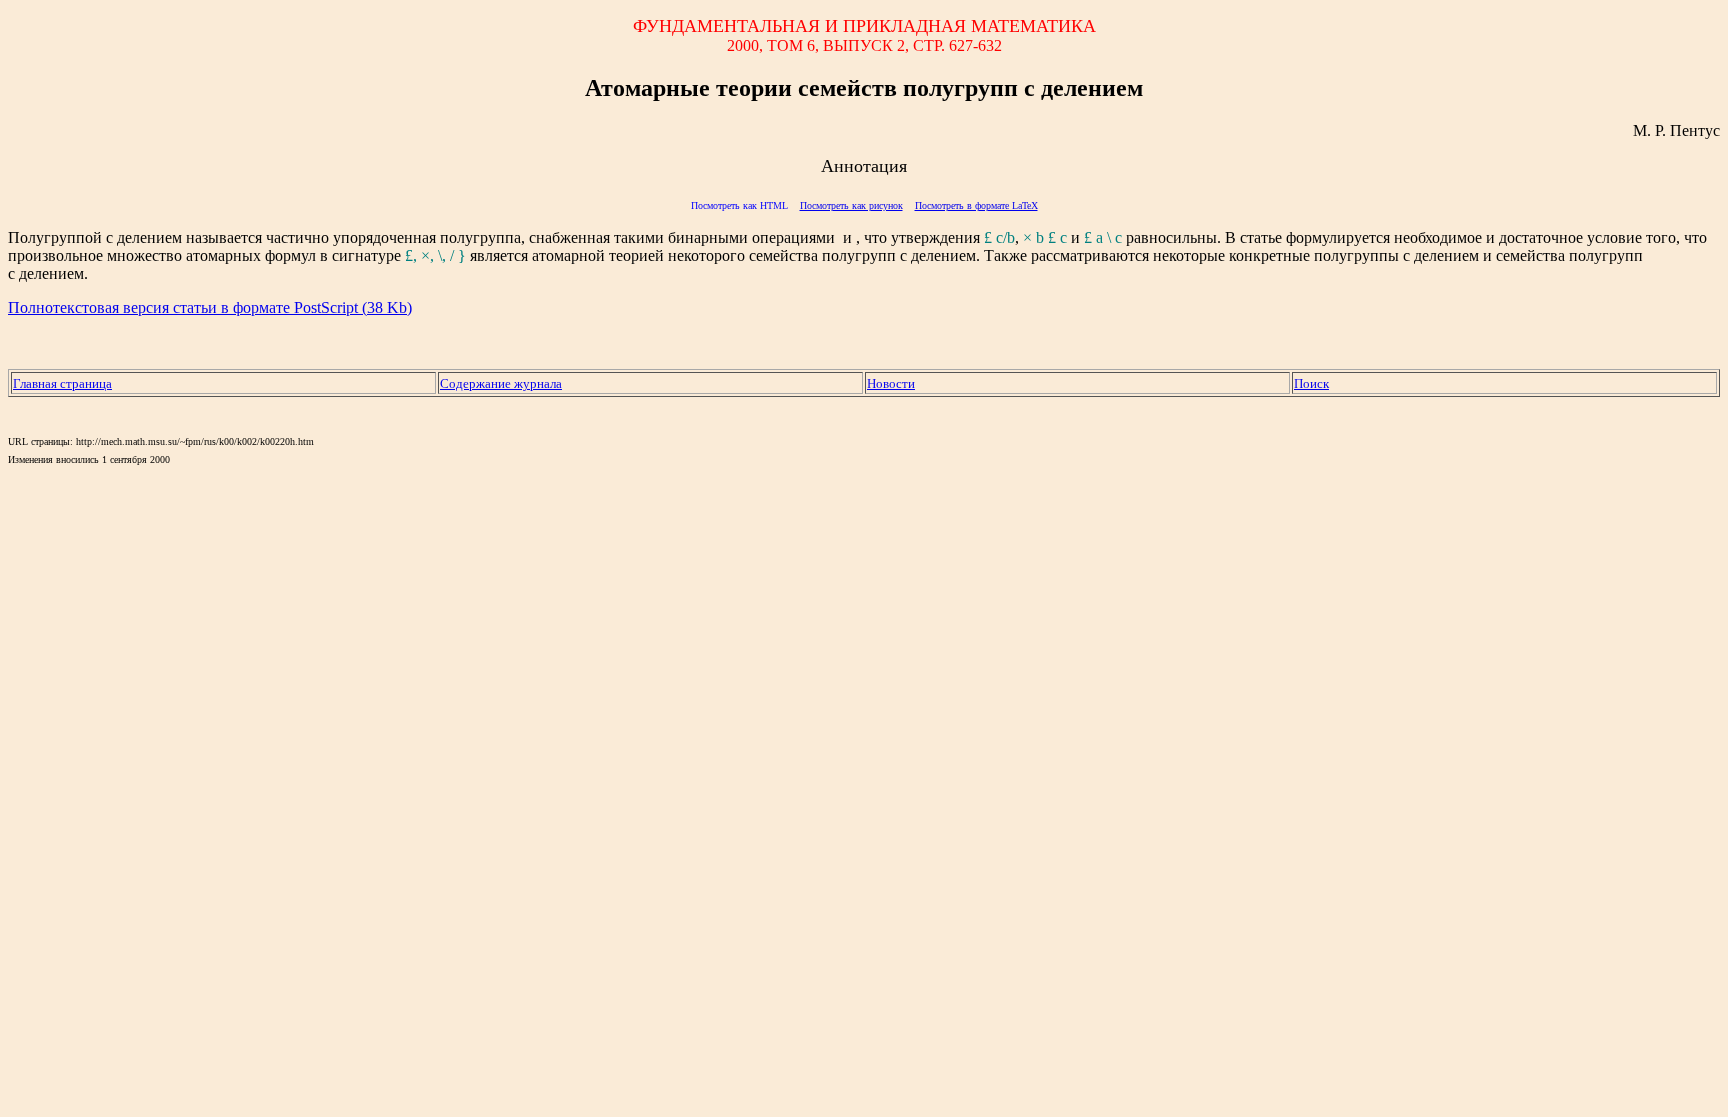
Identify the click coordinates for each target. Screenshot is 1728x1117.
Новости (891, 383)
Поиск (1311, 383)
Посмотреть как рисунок (851, 205)
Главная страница (62, 383)
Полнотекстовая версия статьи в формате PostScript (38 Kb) (210, 307)
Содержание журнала (501, 383)
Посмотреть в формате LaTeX (976, 205)
